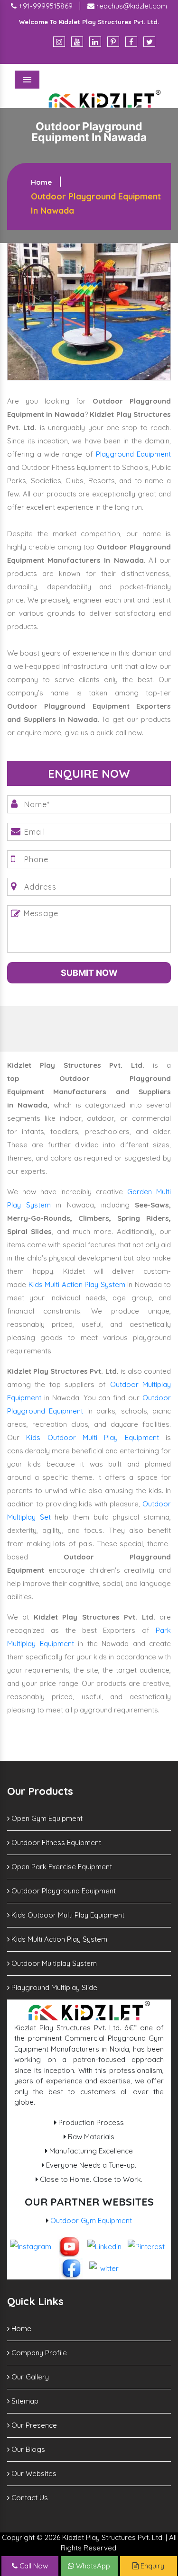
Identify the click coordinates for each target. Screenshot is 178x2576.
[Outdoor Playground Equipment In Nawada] (89, 311)
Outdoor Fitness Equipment (55, 1842)
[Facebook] (131, 42)
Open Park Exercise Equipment (61, 1867)
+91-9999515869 (45, 6)
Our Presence (33, 2425)
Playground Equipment (133, 454)
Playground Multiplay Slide (53, 1987)
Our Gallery (29, 2377)
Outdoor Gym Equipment (91, 2220)
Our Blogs (27, 2449)
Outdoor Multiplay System (53, 1963)
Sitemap (24, 2401)
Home (41, 182)
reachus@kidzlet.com (131, 6)
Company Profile (38, 2353)
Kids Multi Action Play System (77, 1284)
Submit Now (89, 973)
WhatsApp (92, 2566)
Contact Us (29, 2498)
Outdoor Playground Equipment (63, 1891)
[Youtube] (77, 42)
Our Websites (33, 2473)
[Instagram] (59, 42)
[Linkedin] (95, 42)
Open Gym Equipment (46, 1818)
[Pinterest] (113, 42)
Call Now (33, 2566)
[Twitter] (149, 42)
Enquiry (151, 2566)
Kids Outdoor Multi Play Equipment (92, 1437)
